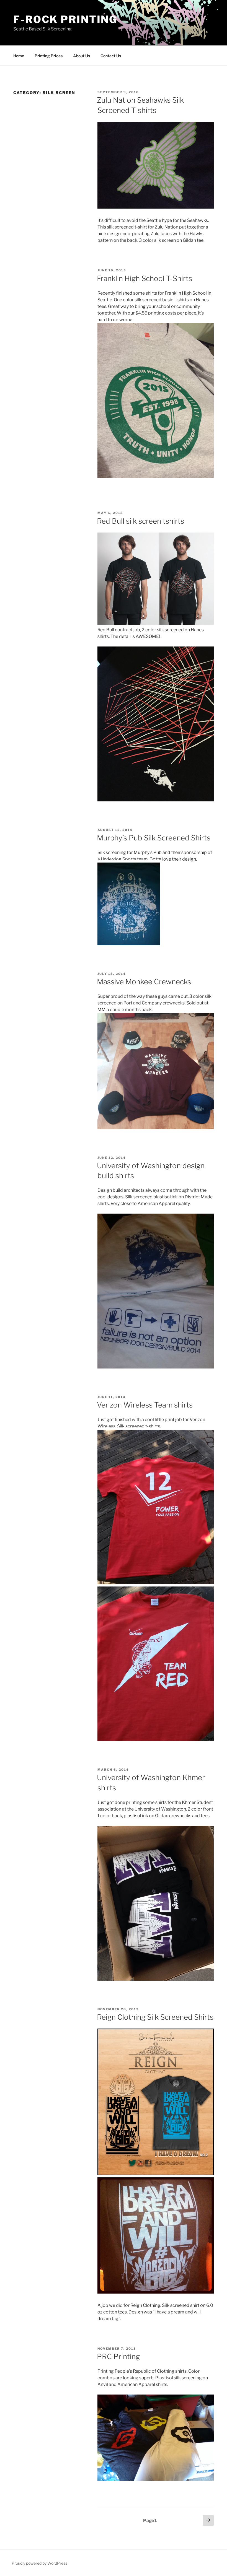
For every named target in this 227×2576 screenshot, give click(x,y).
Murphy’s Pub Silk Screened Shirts (154, 838)
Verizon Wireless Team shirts (145, 1405)
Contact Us (111, 56)
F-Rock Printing (65, 19)
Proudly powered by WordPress (39, 2563)
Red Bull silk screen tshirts (140, 521)
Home (19, 56)
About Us (82, 56)
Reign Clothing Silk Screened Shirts (155, 2017)
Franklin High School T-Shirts (145, 278)
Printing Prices (49, 56)
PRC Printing (118, 2356)
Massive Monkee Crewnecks (144, 982)
